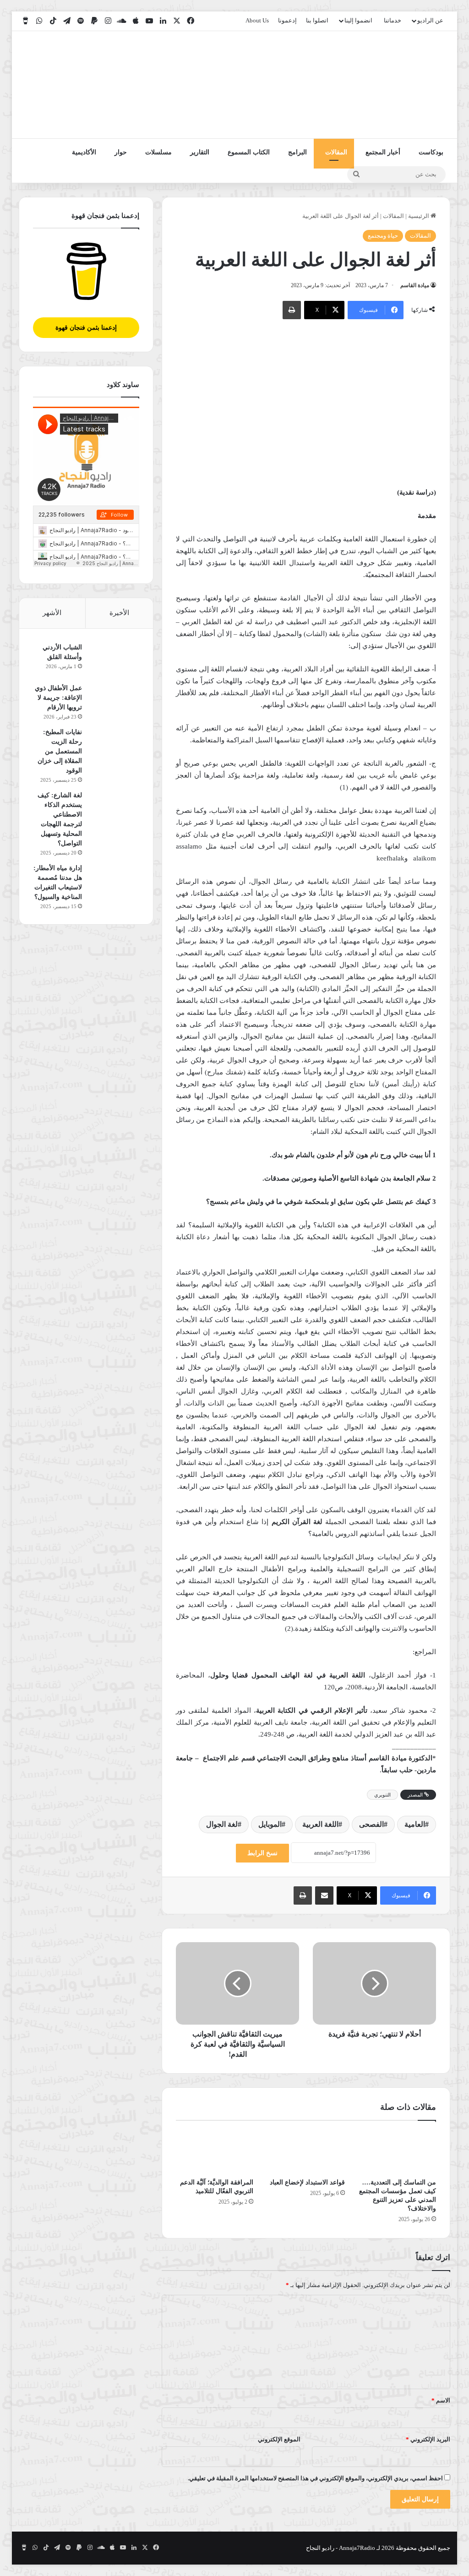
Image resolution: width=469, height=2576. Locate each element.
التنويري (382, 1795)
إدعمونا (287, 20)
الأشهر (52, 613)
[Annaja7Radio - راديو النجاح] (397, 85)
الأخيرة (119, 613)
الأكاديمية (84, 152)
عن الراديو (430, 20)
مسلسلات (158, 152)
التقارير (200, 152)
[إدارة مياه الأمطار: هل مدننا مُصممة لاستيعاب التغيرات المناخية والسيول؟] (114, 880)
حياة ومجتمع (383, 236)
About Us (257, 20)
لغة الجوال (222, 1824)
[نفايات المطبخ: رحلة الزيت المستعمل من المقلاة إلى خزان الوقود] (114, 744)
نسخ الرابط (262, 1853)
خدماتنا (393, 20)
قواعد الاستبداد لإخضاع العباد (307, 2182)
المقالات (336, 152)
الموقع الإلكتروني (279, 2439)
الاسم (441, 2400)
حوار (121, 152)
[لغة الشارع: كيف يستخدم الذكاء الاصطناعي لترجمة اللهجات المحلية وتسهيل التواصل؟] (114, 808)
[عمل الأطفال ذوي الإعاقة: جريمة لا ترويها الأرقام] (114, 700)
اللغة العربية (320, 1824)
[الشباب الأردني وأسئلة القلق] (114, 660)
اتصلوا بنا (317, 20)
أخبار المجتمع (383, 152)
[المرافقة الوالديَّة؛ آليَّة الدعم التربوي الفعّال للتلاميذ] (215, 2152)
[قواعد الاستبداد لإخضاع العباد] (306, 2152)
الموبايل (270, 1824)
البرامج (297, 152)
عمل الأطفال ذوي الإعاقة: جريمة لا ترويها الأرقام (58, 698)
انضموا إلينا (358, 20)
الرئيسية (419, 216)
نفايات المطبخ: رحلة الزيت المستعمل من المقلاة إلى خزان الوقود (60, 751)
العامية (415, 1824)
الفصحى (371, 1824)
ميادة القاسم (415, 285)
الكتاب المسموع (249, 152)
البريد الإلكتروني (428, 2439)
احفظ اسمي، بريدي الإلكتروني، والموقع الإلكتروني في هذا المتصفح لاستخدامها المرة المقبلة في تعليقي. (315, 2478)
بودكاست (431, 152)
